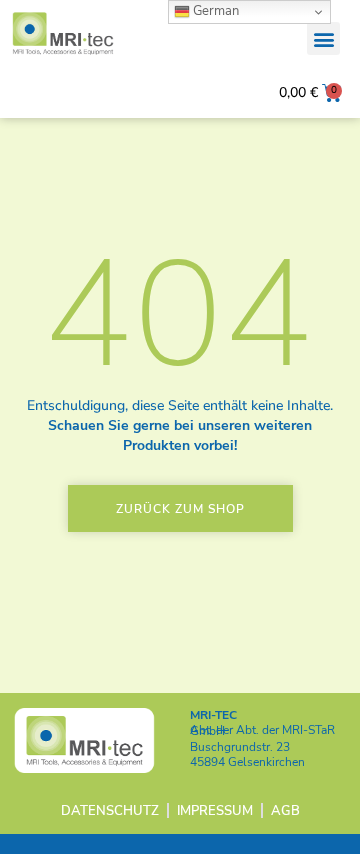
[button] (323, 38)
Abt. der (262, 730)
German (214, 11)
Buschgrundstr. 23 (240, 747)
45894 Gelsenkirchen (247, 762)
